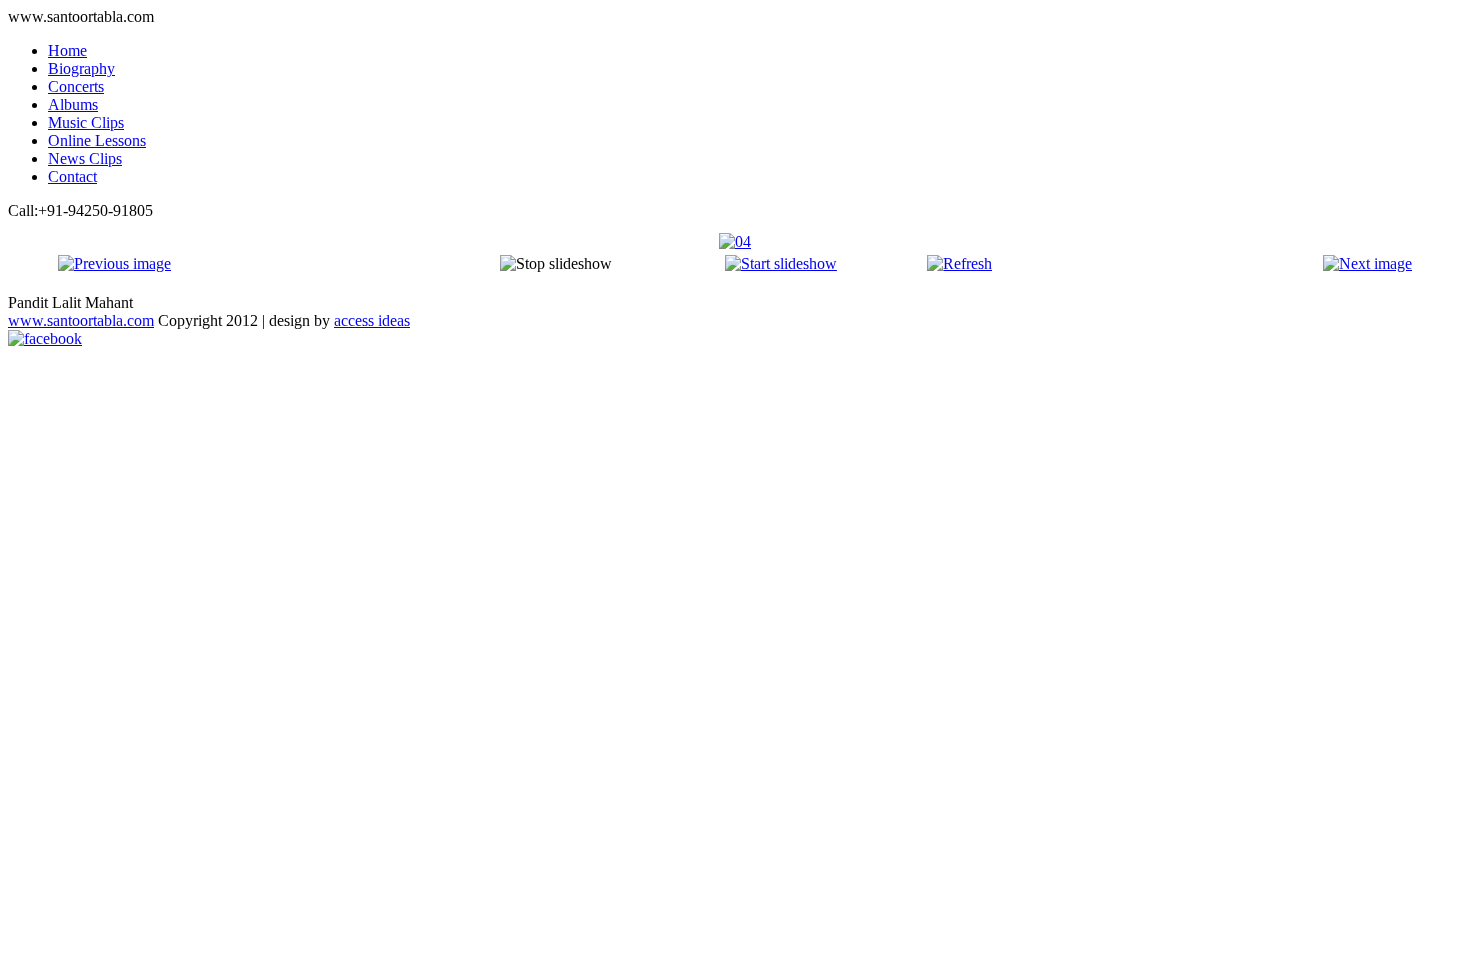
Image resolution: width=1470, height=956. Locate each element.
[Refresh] (959, 263)
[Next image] (1367, 263)
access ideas (372, 320)
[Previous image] (114, 263)
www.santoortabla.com (81, 320)
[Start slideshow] (781, 263)
